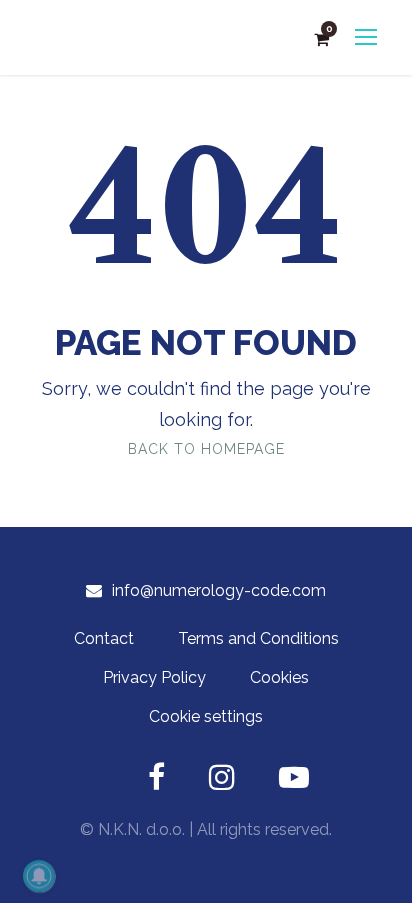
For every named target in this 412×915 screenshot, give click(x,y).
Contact (104, 638)
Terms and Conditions (258, 638)
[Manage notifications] (39, 876)
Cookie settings (206, 716)
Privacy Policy (154, 677)
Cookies (279, 677)
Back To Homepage (206, 449)
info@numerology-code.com (219, 590)
